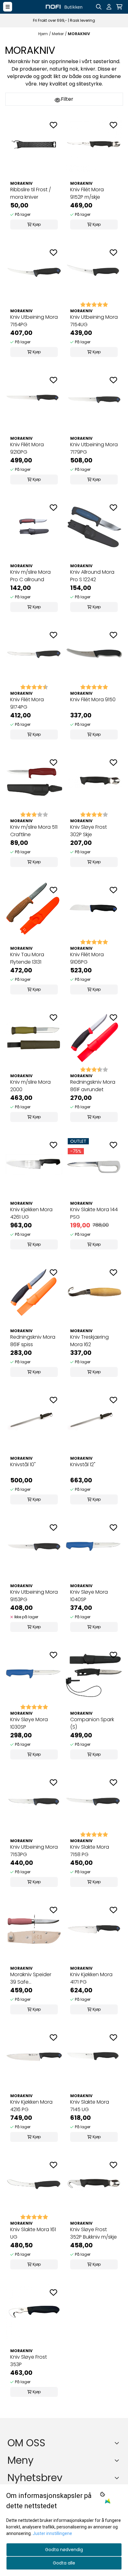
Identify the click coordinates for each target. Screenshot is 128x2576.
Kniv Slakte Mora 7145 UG (90, 2106)
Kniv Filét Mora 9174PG (27, 703)
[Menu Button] (8, 7)
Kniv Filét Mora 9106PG (87, 958)
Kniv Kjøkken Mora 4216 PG (31, 2106)
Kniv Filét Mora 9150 (93, 700)
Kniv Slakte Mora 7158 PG (90, 1851)
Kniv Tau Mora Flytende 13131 (27, 958)
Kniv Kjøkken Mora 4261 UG (31, 1213)
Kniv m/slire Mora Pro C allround (30, 576)
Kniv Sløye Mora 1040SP (89, 1596)
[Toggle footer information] (118, 2443)
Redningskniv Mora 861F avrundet (93, 1086)
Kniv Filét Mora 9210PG (27, 448)
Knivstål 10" (23, 1464)
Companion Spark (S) (92, 1723)
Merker (58, 34)
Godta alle (64, 2563)
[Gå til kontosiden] (109, 7)
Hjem (43, 34)
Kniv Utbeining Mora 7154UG (94, 321)
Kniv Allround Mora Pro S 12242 (92, 576)
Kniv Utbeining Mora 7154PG (34, 321)
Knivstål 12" (83, 1464)
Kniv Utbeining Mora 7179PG (94, 448)
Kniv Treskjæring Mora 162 (89, 1341)
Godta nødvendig (64, 2550)
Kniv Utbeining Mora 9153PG (34, 1596)
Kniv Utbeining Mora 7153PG (34, 1851)
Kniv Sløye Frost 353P (29, 2361)
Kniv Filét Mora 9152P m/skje (87, 193)
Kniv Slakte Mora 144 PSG (94, 1213)
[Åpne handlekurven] (119, 7)
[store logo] (64, 7)
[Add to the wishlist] (53, 125)
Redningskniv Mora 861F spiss (33, 1341)
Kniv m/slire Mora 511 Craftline (34, 831)
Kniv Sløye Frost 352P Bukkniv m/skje (94, 2233)
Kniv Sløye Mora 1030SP (29, 1723)
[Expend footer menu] (118, 2460)
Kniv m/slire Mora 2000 (30, 1086)
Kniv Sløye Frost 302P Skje (89, 831)
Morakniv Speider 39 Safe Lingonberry (31, 1978)
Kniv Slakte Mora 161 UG (33, 2233)
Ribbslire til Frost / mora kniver (31, 193)
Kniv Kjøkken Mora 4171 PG (91, 1978)
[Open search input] (99, 7)
